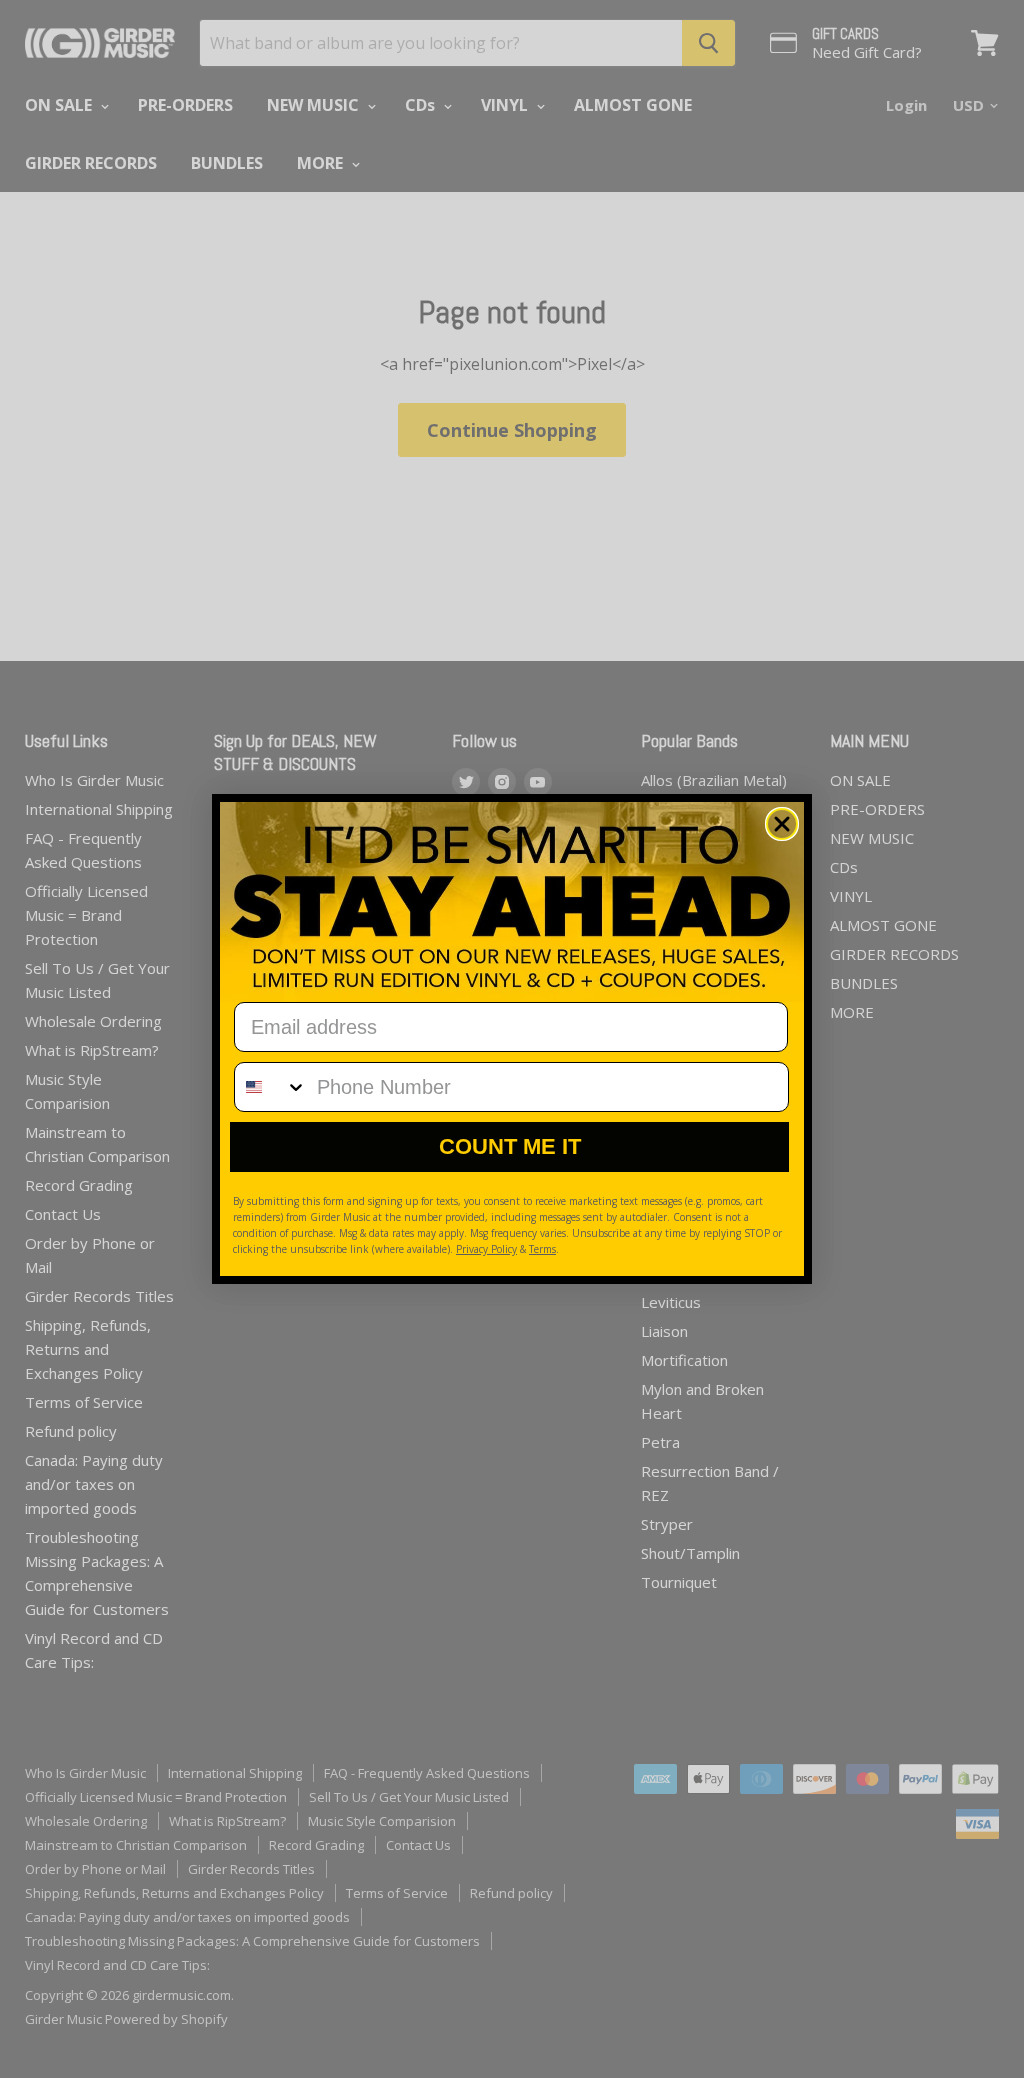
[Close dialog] (782, 824)
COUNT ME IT (510, 1146)
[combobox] (271, 1087)
